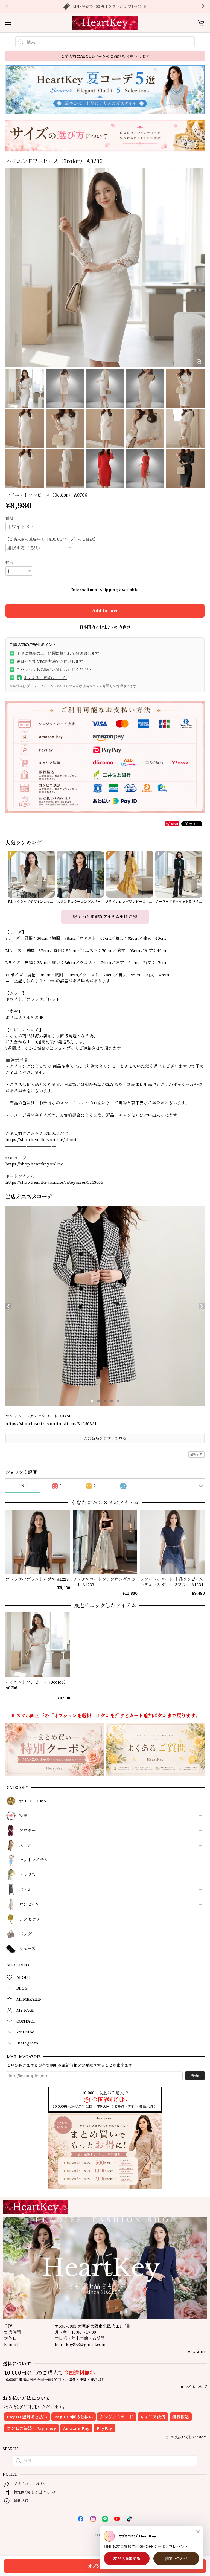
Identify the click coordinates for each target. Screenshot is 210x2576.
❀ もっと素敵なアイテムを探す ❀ (105, 916)
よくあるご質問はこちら (42, 678)
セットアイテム (33, 1860)
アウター (27, 1831)
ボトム (25, 1890)
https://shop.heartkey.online (34, 1164)
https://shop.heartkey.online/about (41, 1139)
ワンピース (29, 1904)
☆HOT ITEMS (33, 1801)
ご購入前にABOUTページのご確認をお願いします (105, 56)
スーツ (25, 1845)
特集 (23, 1816)
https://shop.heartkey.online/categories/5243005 (54, 1182)
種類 (9, 518)
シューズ (27, 1949)
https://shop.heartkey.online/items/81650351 (51, 1424)
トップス (27, 1875)
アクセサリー (32, 1919)
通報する (196, 1454)
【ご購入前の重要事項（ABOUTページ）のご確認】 (52, 539)
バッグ (25, 1934)
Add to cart (105, 611)
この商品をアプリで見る (105, 1438)
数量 (9, 562)
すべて (23, 1486)
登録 (195, 2075)
